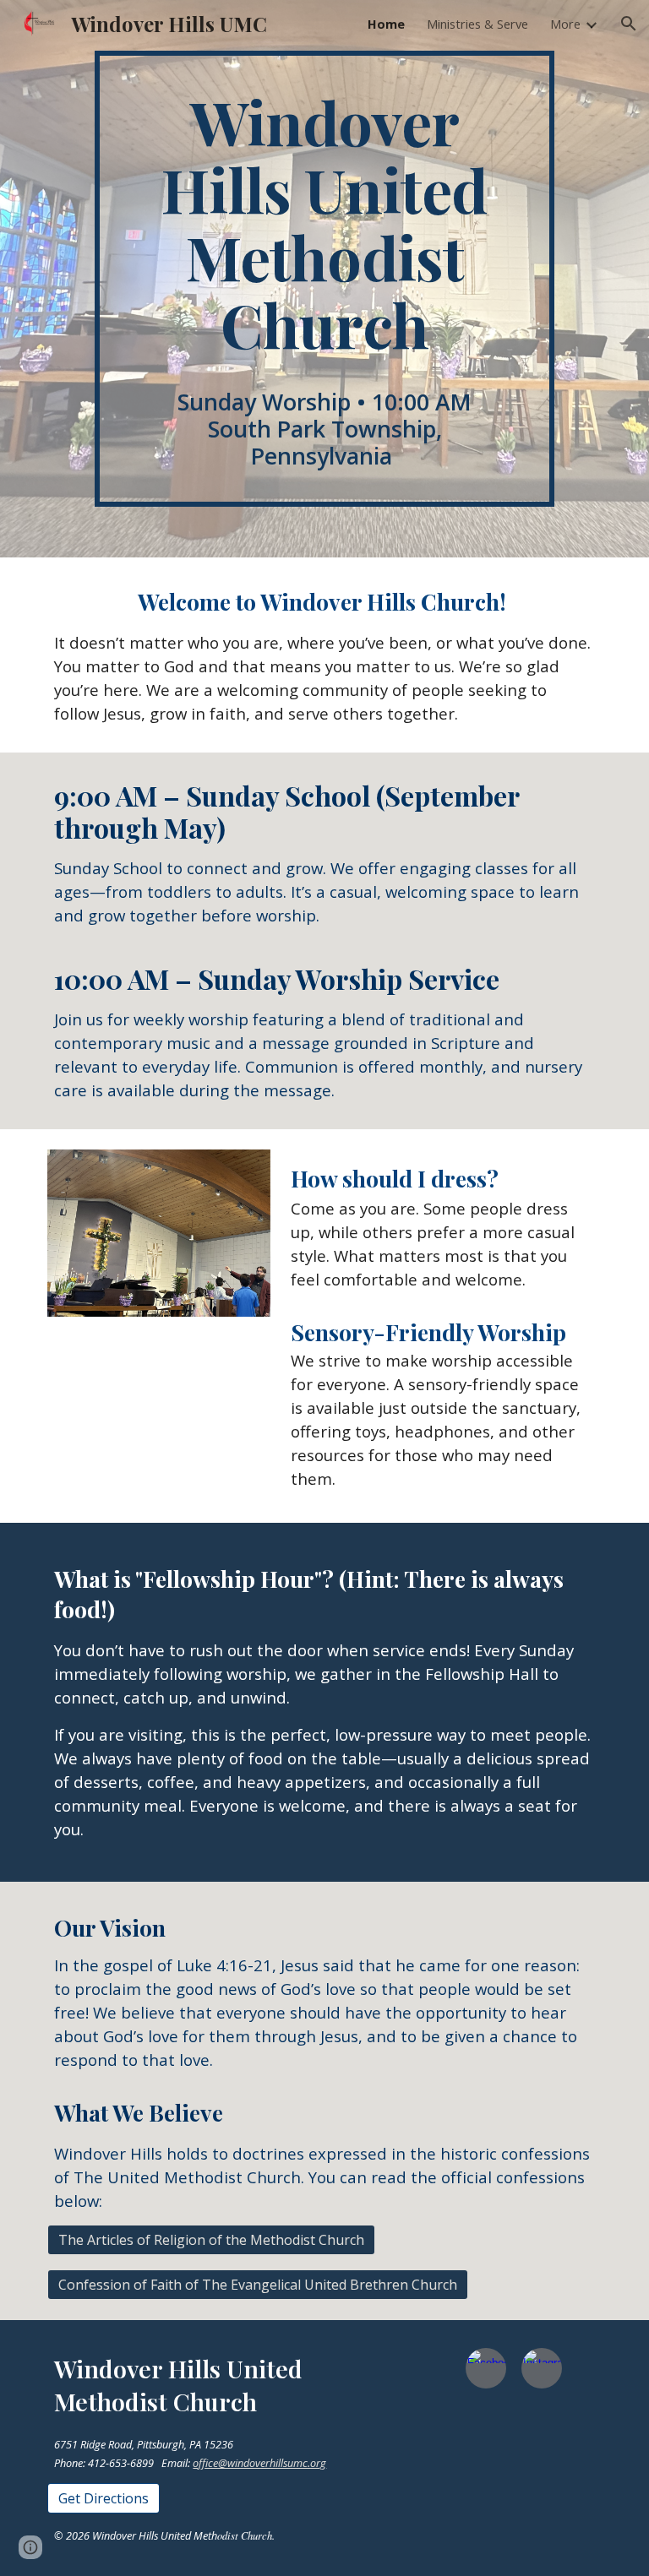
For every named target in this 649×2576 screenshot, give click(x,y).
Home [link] (386, 24)
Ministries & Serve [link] (477, 24)
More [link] (565, 24)
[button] (629, 24)
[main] (324, 279)
